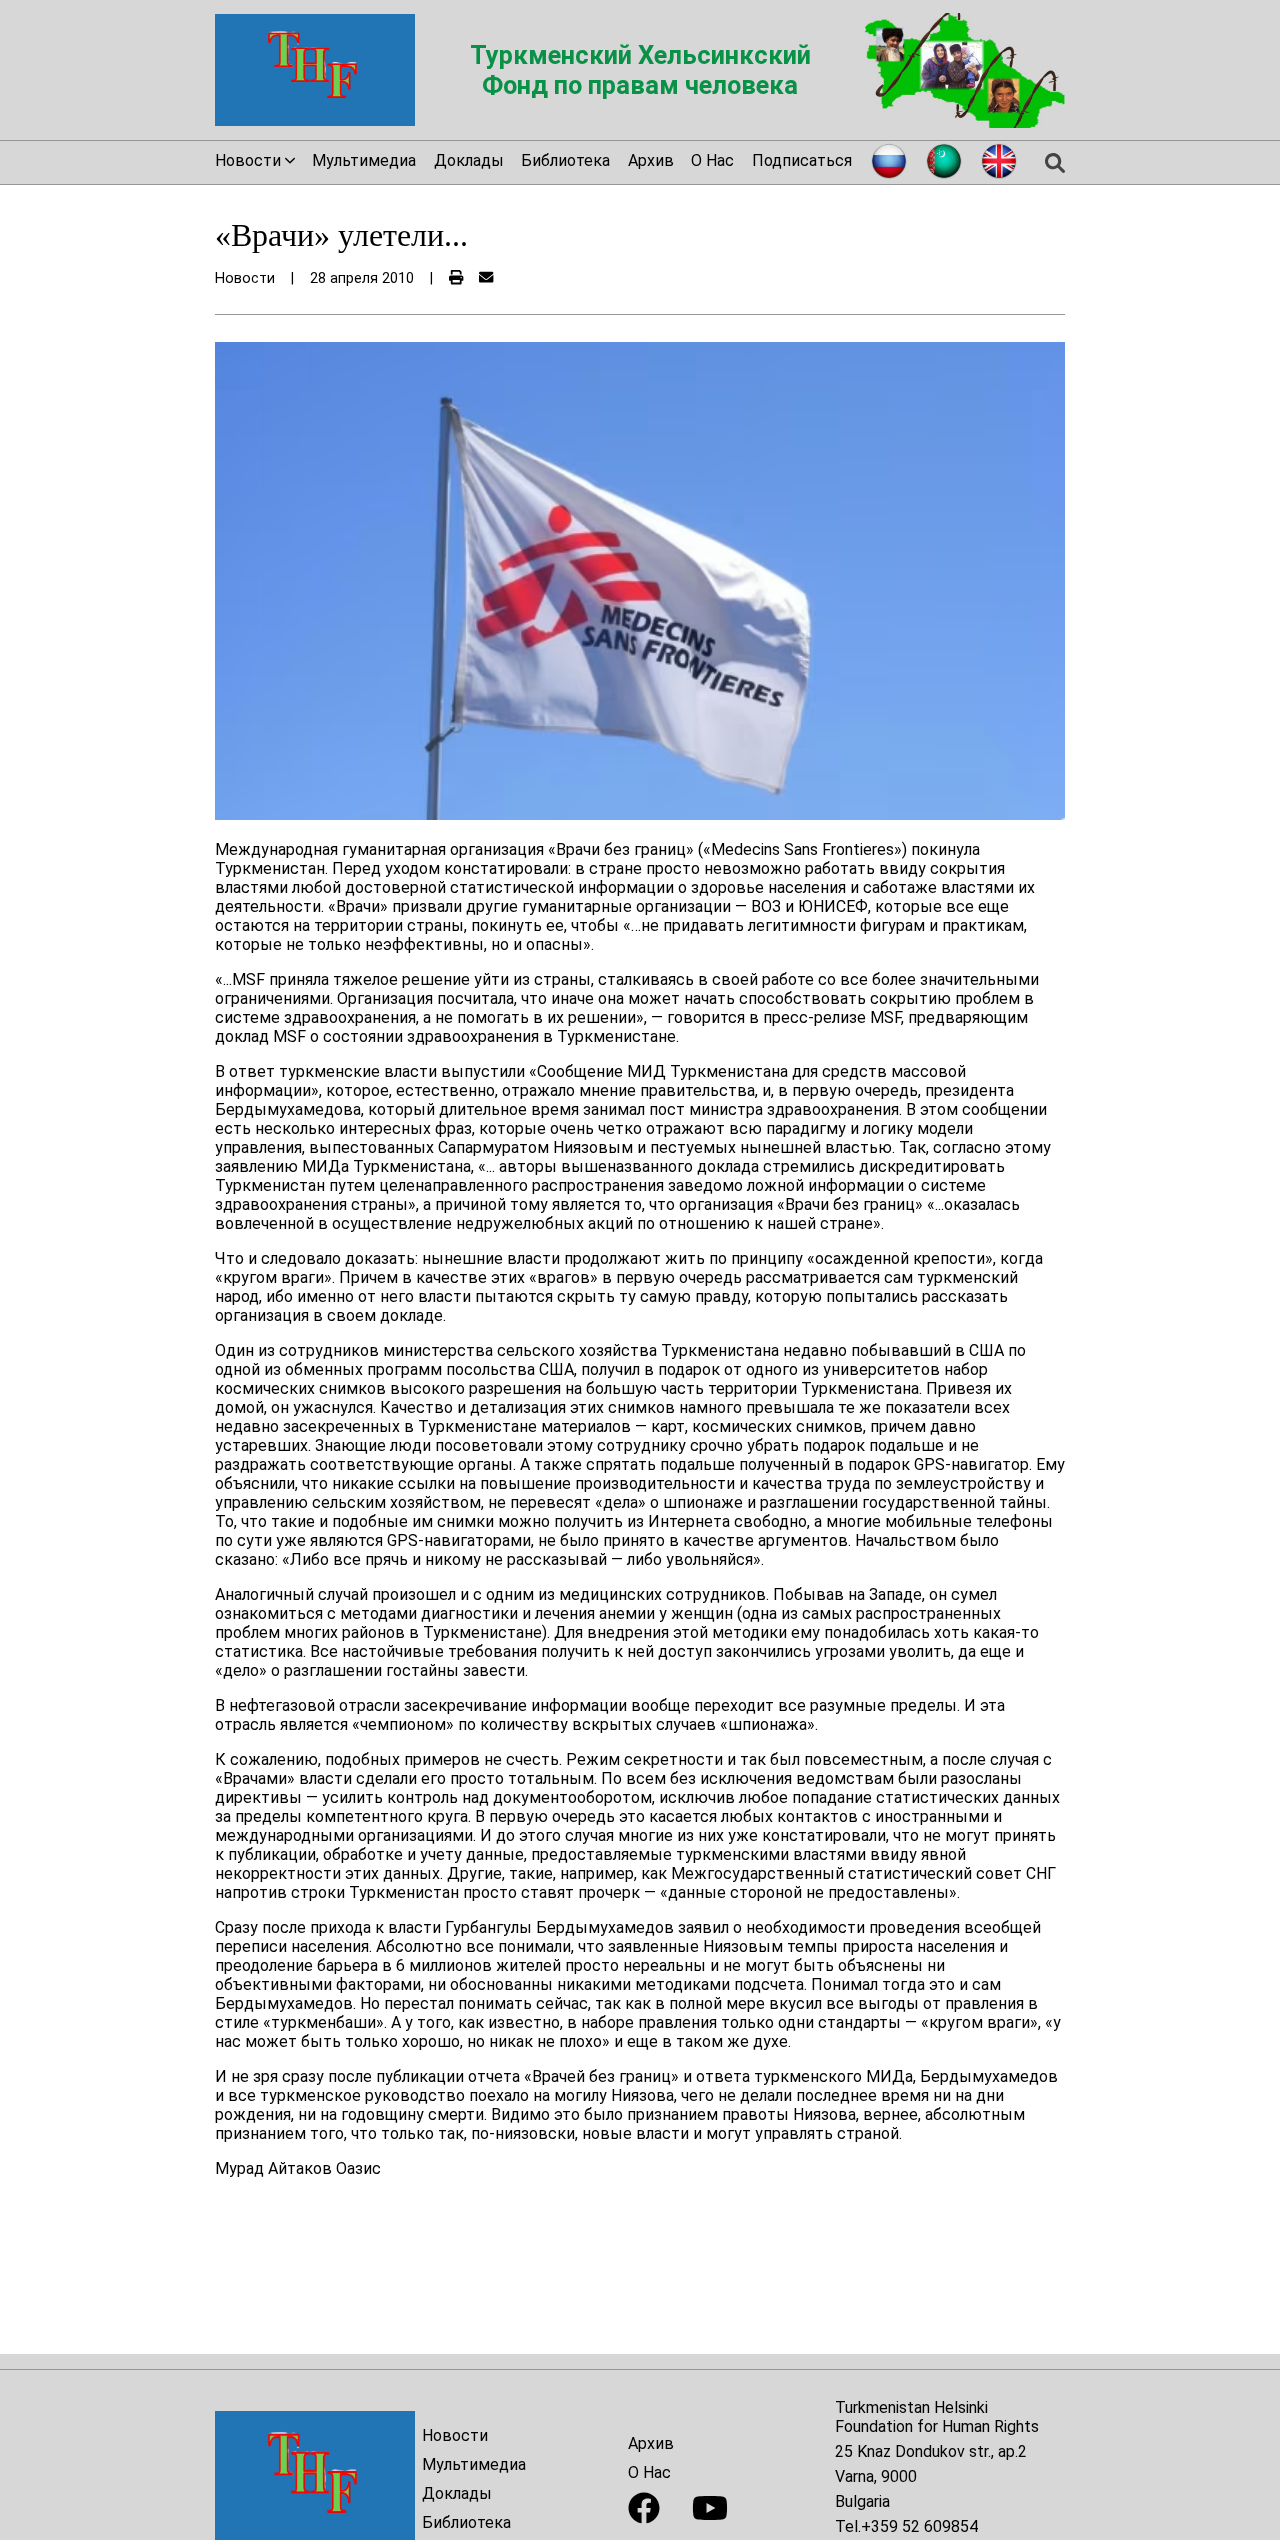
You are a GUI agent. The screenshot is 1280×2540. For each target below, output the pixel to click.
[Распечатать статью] (456, 278)
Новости (455, 2435)
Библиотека (565, 160)
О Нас (712, 160)
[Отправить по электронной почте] (486, 278)
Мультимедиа (364, 160)
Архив (651, 160)
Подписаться (802, 160)
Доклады (469, 160)
